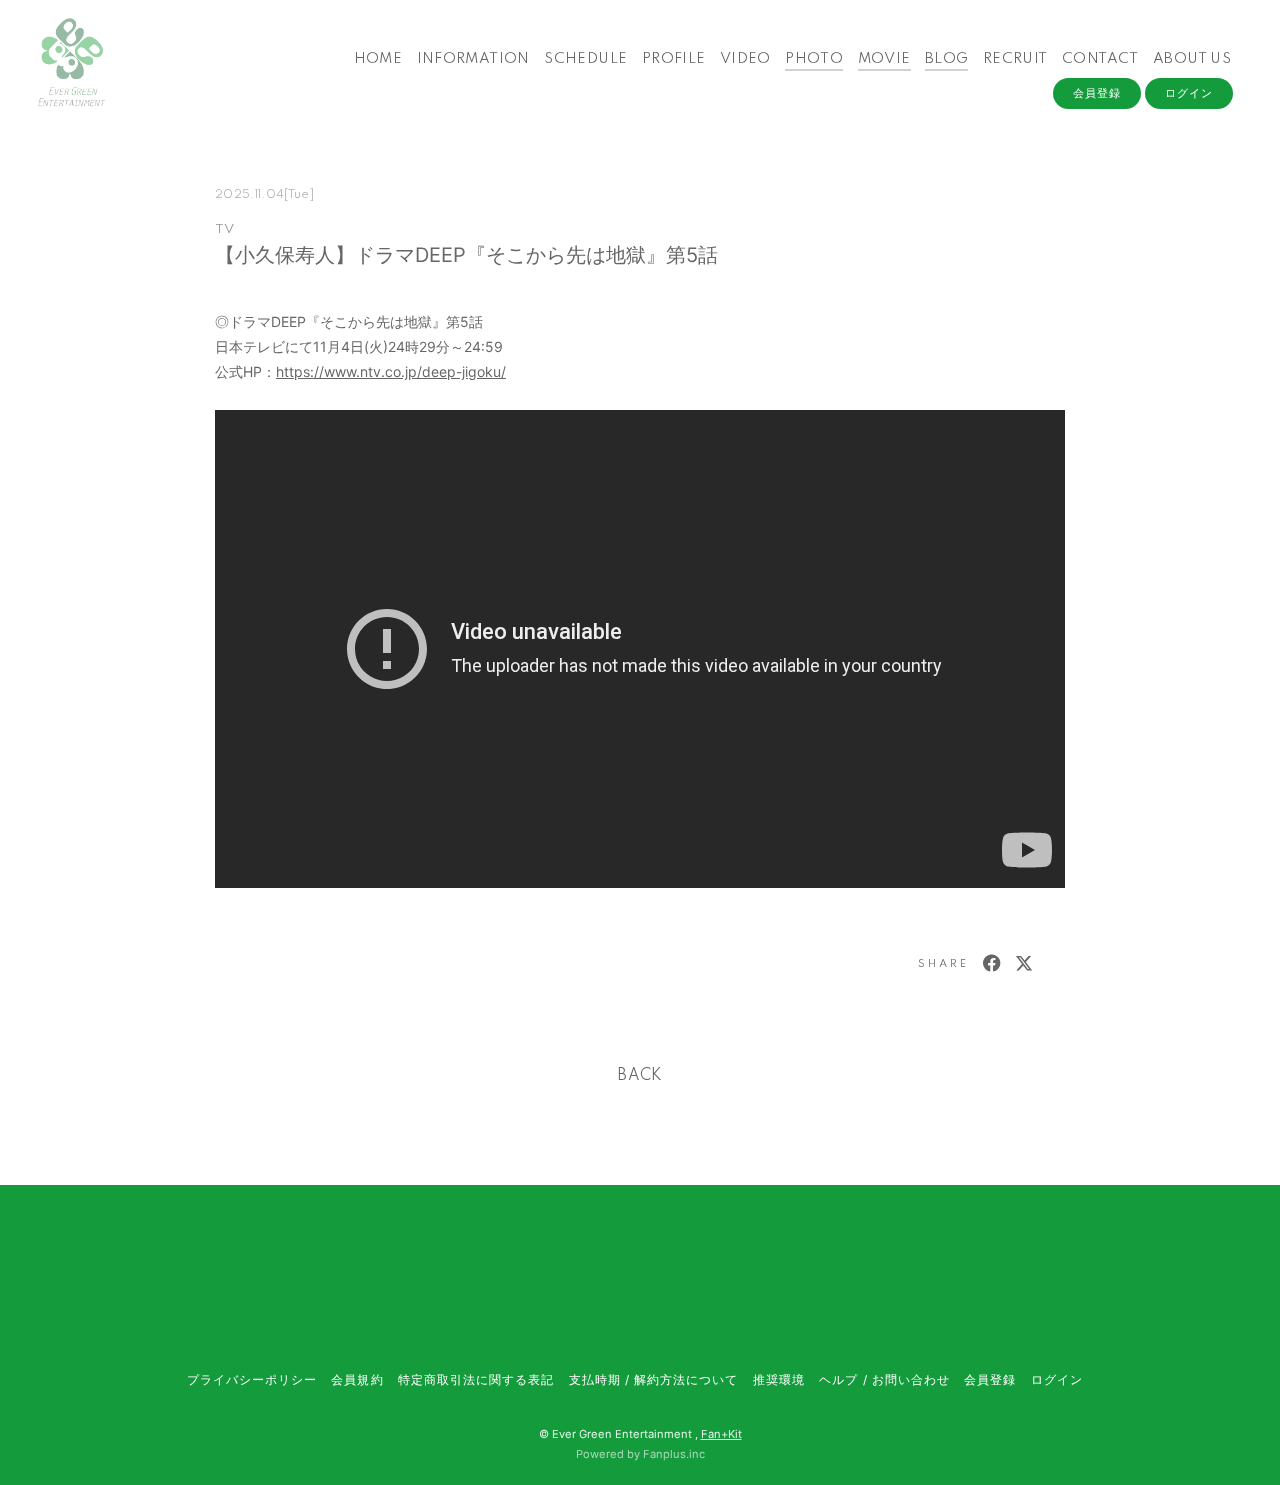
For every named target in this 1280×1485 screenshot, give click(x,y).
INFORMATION (473, 59)
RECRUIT (1015, 59)
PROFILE (674, 59)
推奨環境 (779, 1379)
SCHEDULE (585, 59)
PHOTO (814, 59)
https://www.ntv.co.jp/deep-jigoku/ (391, 371)
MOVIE (884, 59)
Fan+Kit (721, 1434)
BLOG (947, 59)
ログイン (1189, 93)
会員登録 (1097, 93)
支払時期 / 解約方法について (654, 1379)
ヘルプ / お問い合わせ (884, 1379)
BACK (640, 1076)
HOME (378, 59)
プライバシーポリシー (252, 1379)
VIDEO (745, 59)
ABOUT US (1192, 59)
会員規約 (357, 1379)
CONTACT (1100, 59)
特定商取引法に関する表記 (476, 1379)
